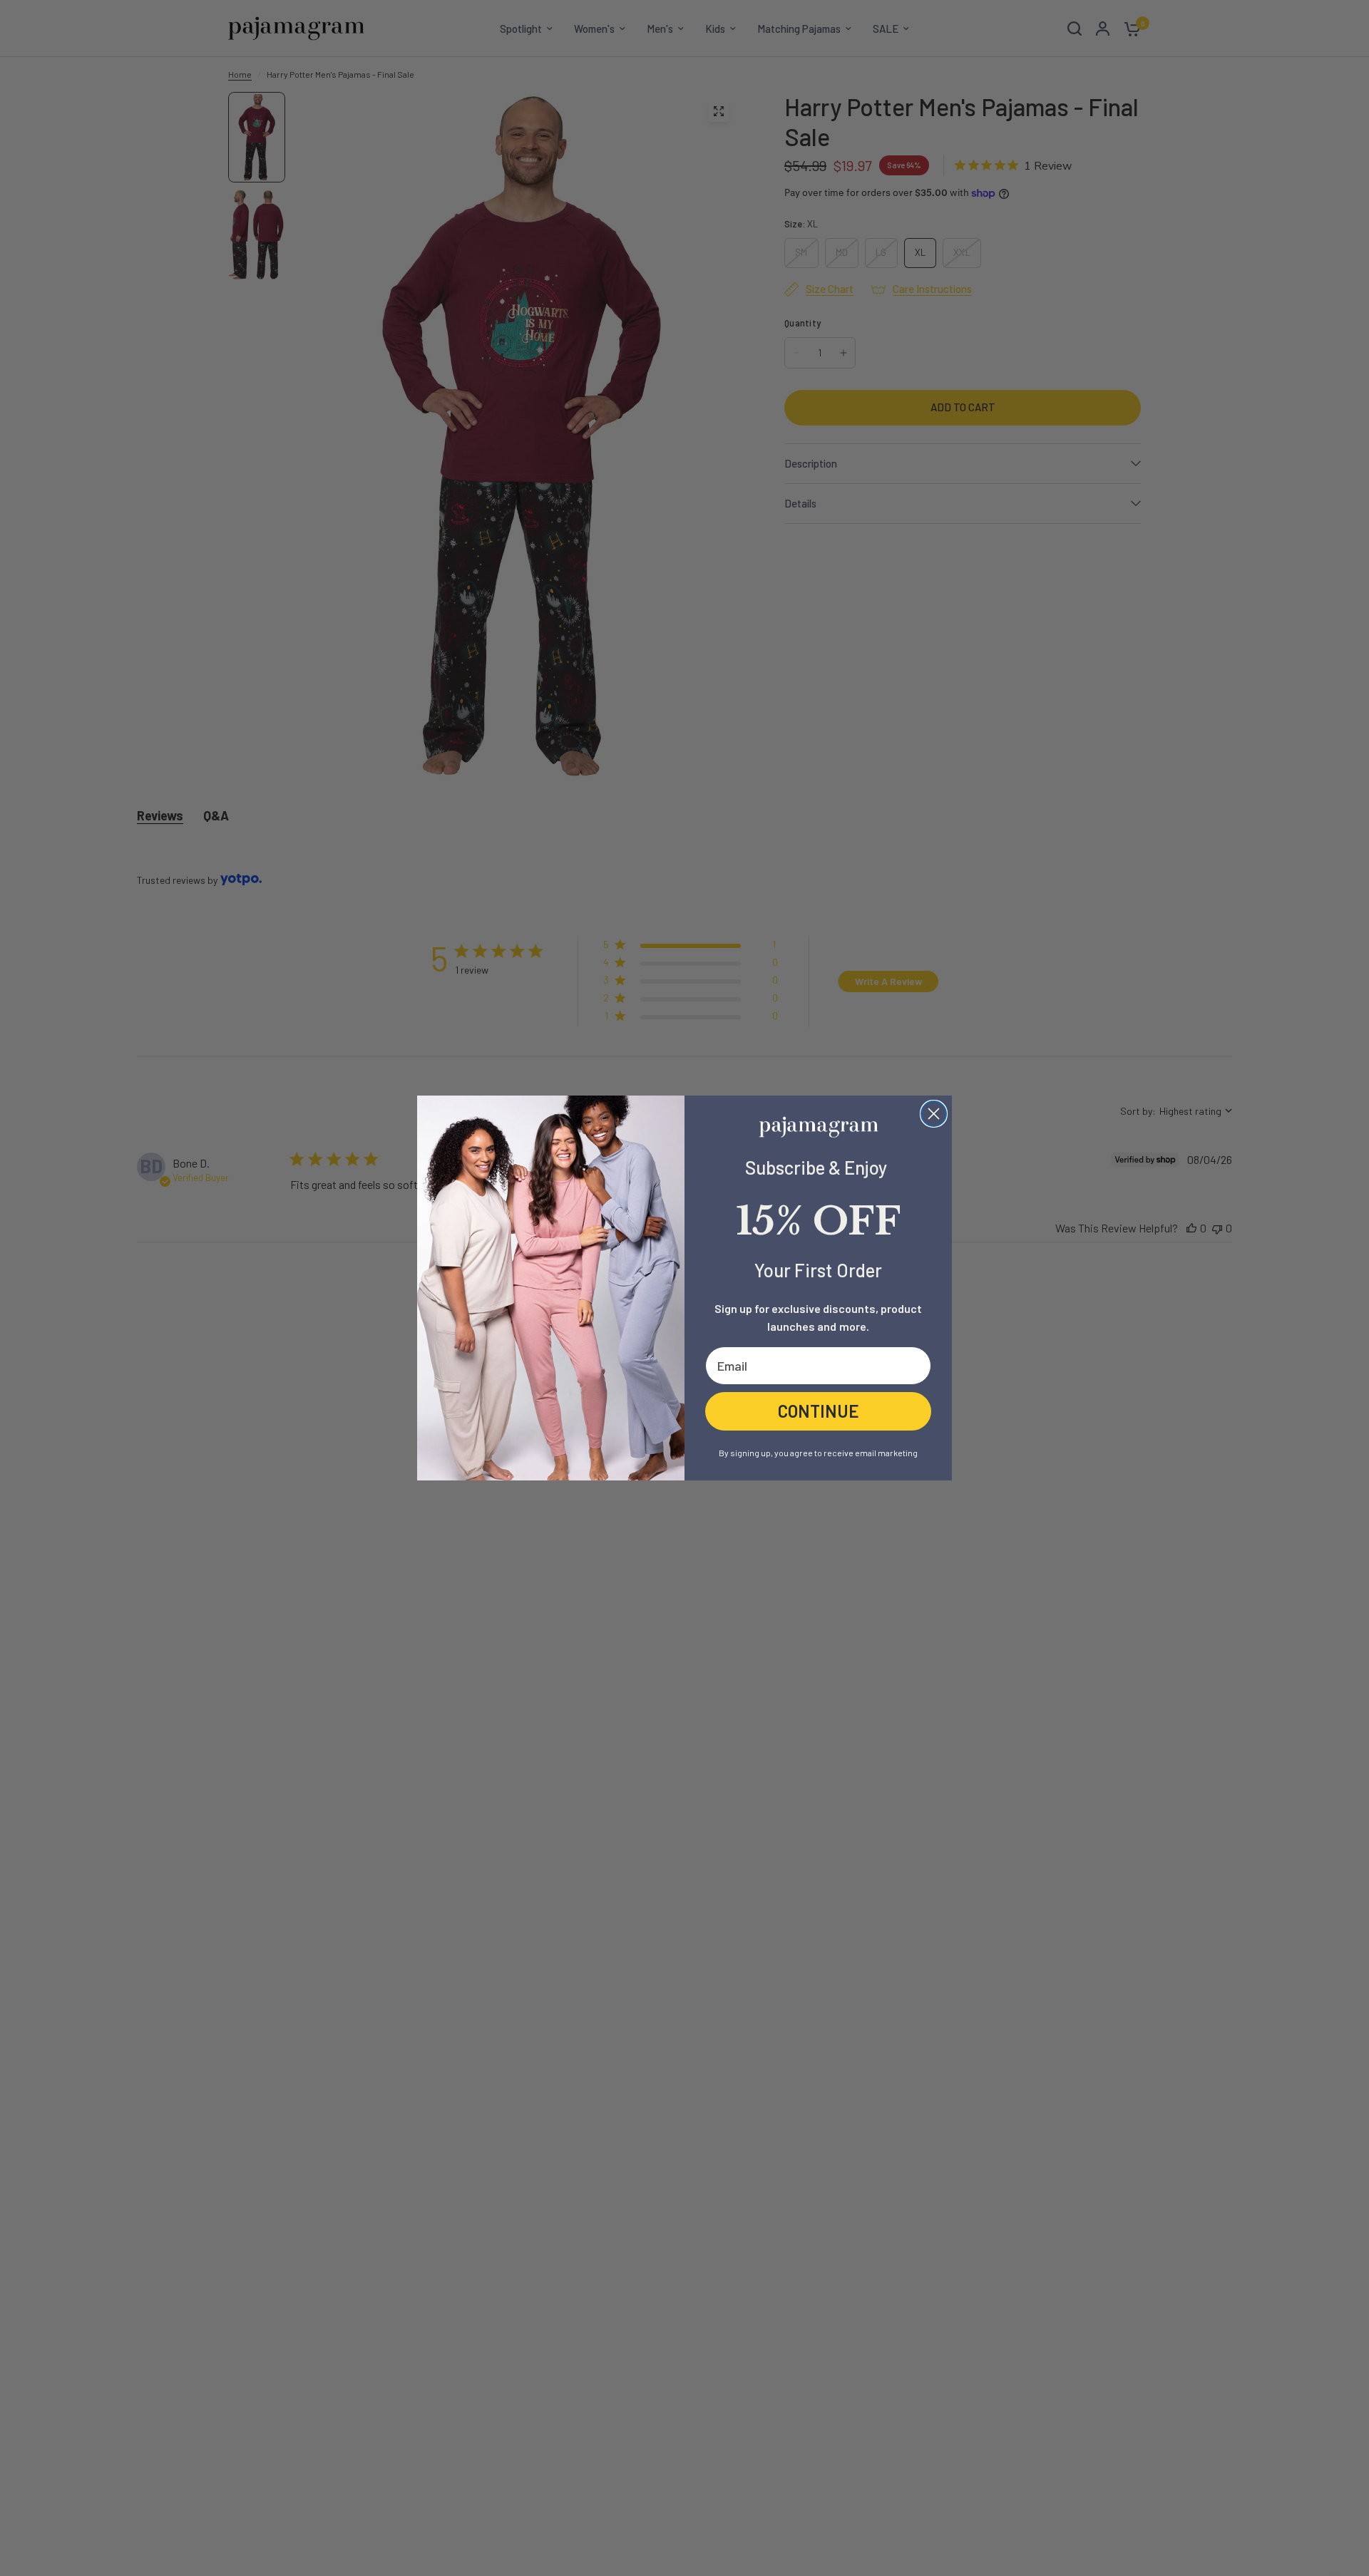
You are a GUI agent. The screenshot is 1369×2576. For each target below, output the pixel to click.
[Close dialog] (934, 1114)
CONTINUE (819, 1411)
